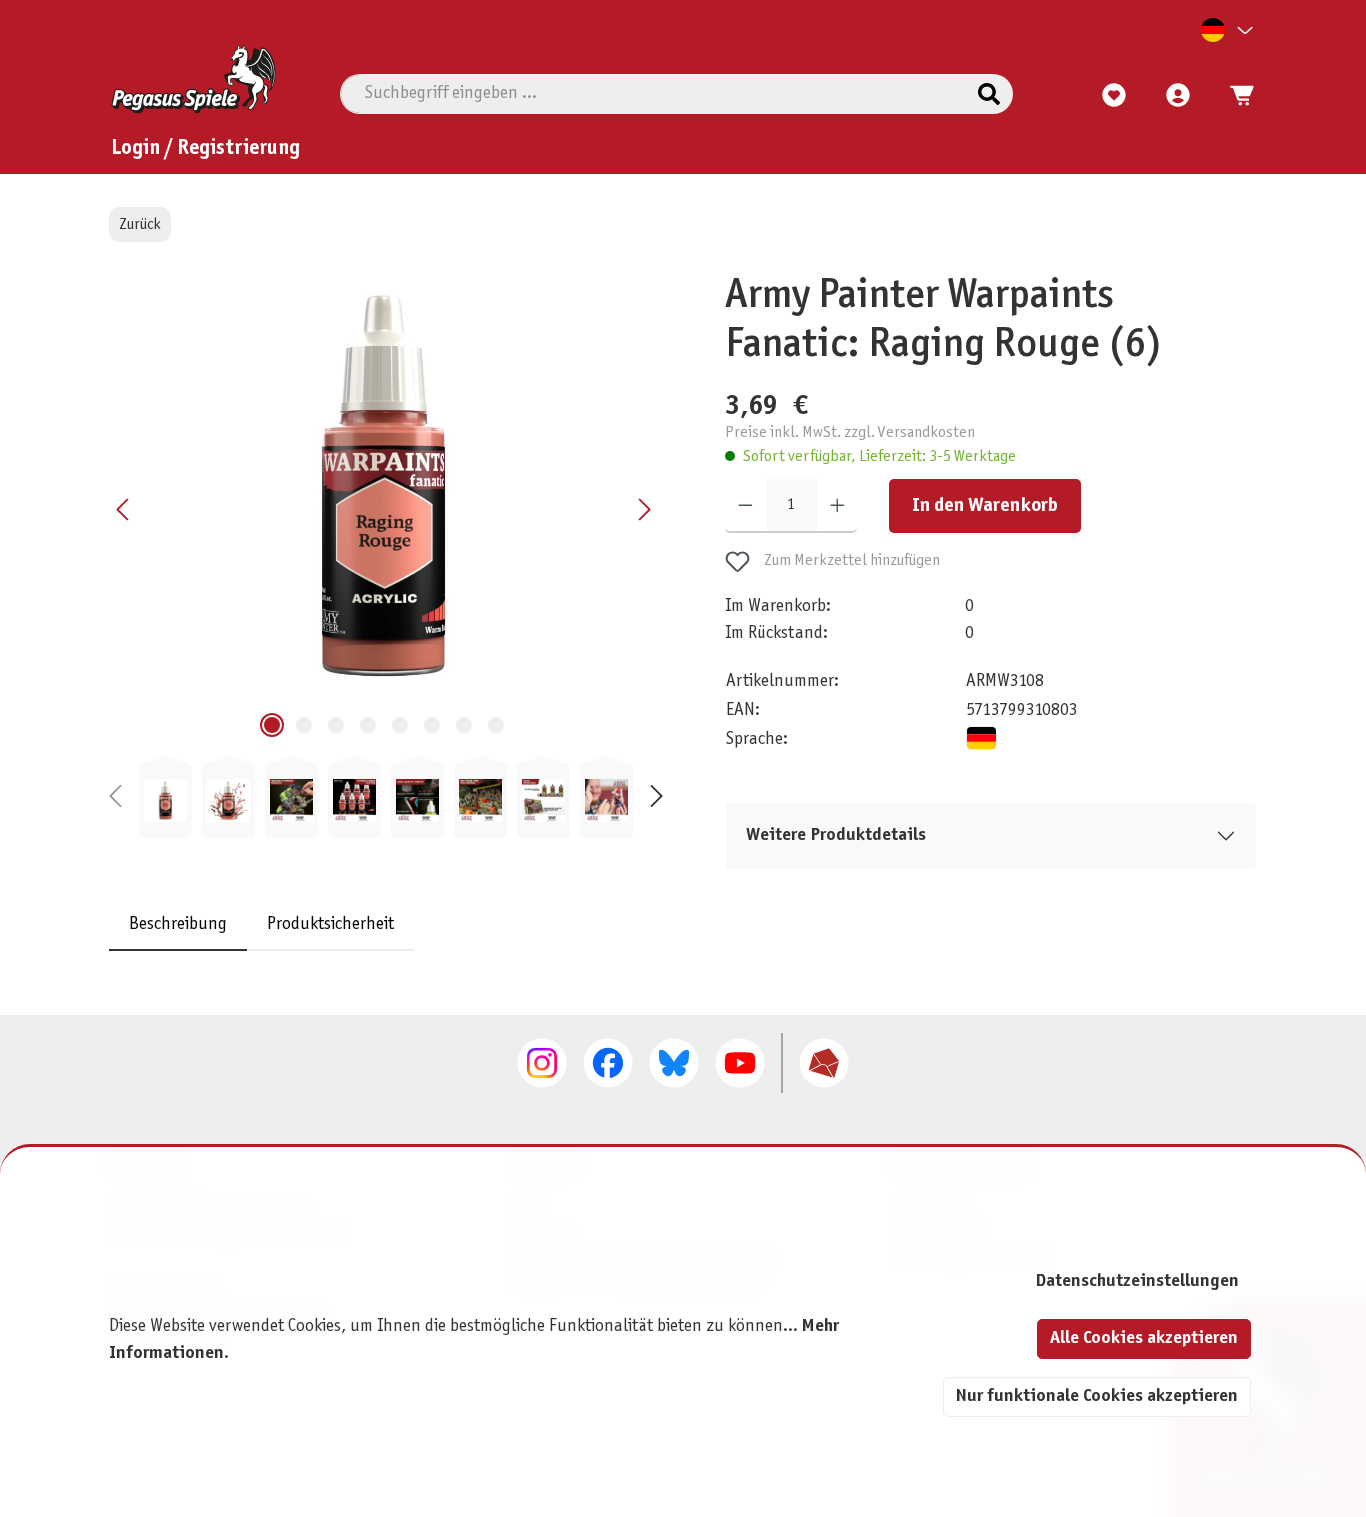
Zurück (140, 224)
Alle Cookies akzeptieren (1144, 1338)
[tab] (178, 924)
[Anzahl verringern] (745, 506)
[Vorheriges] (124, 509)
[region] (386, 555)
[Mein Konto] (1178, 96)
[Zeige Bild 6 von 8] (432, 725)
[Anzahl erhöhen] (837, 506)
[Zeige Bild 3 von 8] (336, 725)
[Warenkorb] (1236, 96)
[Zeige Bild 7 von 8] (464, 725)
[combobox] (653, 94)
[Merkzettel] (1114, 96)
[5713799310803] (384, 487)
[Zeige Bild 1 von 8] (272, 725)
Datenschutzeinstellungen (1137, 1281)
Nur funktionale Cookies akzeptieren (1097, 1396)
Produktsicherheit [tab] (330, 924)
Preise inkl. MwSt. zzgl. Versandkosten (850, 432)
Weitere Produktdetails (836, 835)
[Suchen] (989, 94)
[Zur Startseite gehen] (193, 79)
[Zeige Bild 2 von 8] (304, 725)
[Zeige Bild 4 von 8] (368, 725)
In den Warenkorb (985, 506)
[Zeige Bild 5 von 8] (400, 725)
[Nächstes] (644, 509)
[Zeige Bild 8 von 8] (496, 725)
